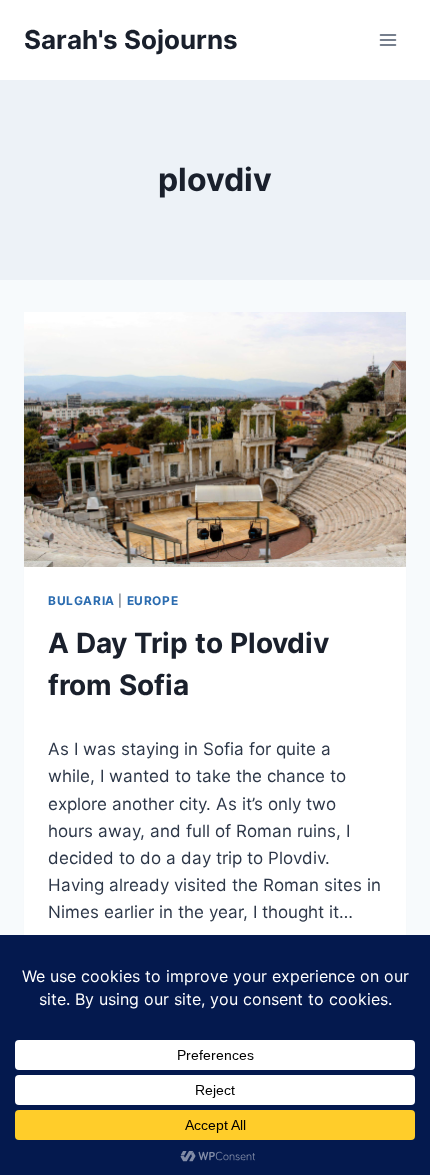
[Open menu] (387, 39)
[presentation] (215, 439)
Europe (153, 600)
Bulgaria (81, 600)
